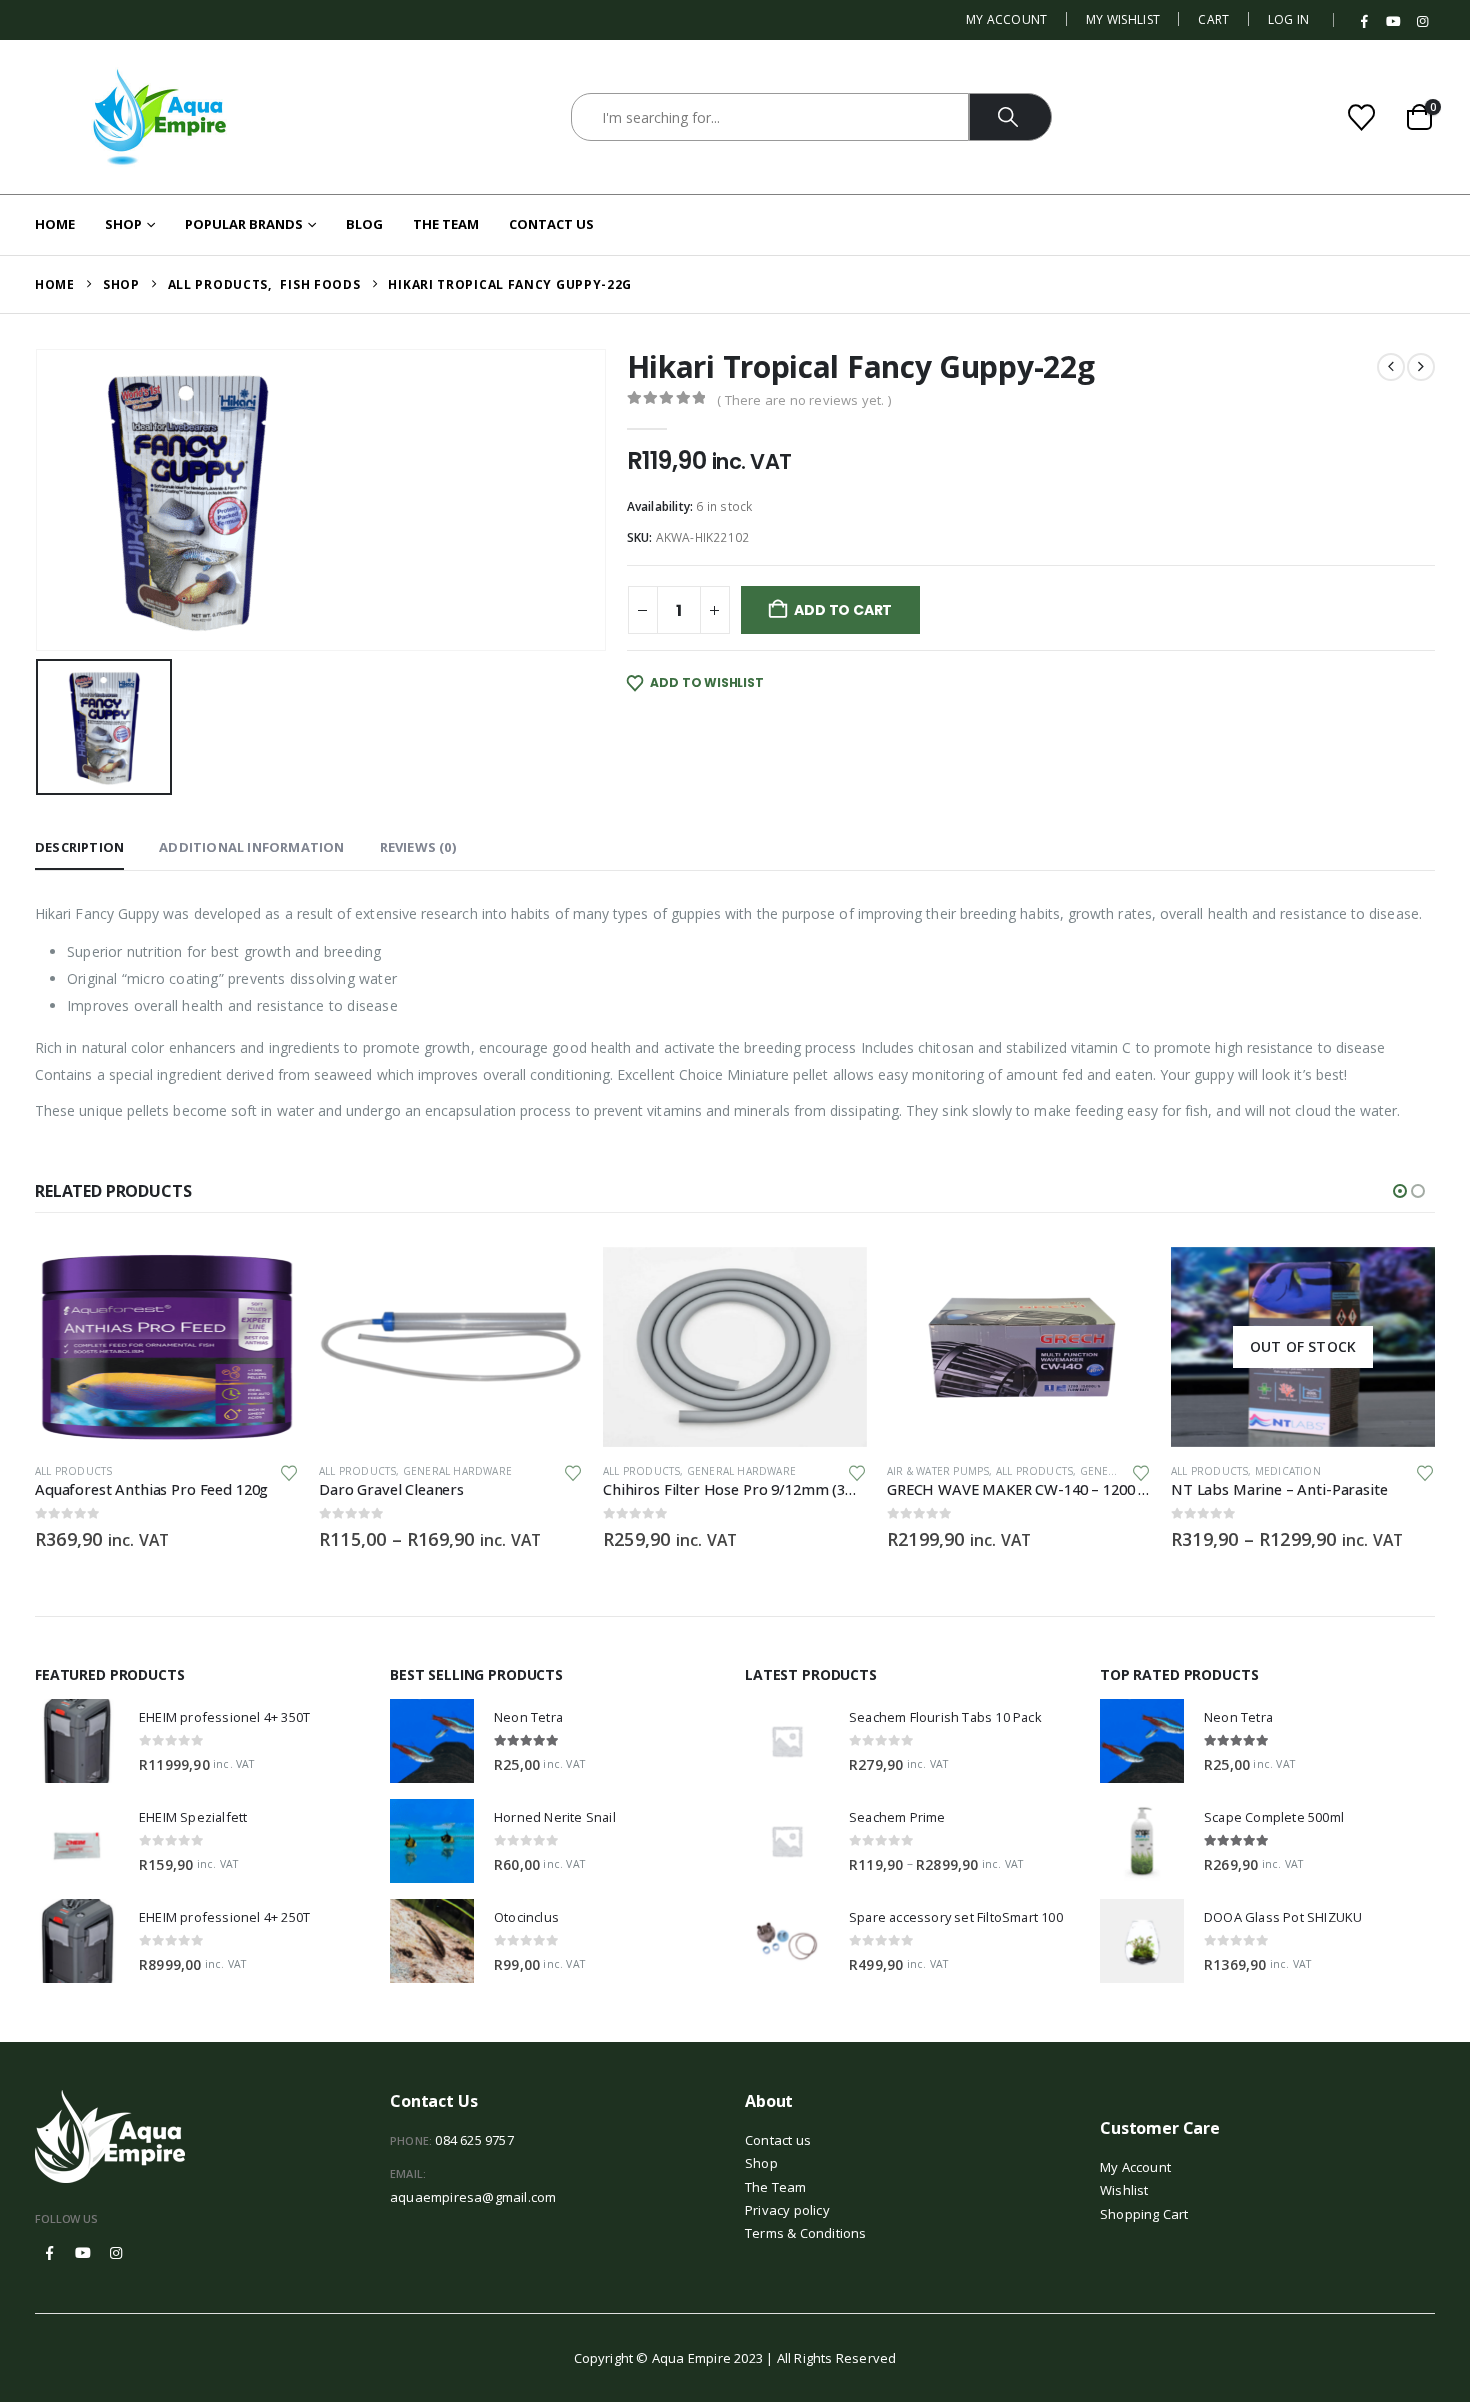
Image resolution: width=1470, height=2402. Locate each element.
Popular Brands (244, 224)
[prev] (1391, 367)
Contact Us (551, 224)
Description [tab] (79, 847)
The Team (446, 224)
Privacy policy (787, 2210)
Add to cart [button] (266, 1280)
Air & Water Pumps (938, 1471)
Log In (1289, 19)
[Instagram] (1422, 22)
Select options (550, 1280)
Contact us (778, 2140)
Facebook (50, 2253)
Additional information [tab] (251, 847)
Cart (1213, 19)
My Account (1007, 19)
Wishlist (1124, 2190)
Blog (364, 224)
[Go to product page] (167, 1347)
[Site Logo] (160, 117)
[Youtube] (1394, 22)
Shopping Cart (1144, 2214)
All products (73, 1471)
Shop (123, 224)
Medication (1288, 1471)
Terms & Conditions (806, 2233)
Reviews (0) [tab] (418, 847)
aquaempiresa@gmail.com (473, 2197)
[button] (1400, 1191)
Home (55, 224)
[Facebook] (1365, 22)
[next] (1421, 367)
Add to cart (843, 610)
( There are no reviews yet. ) (804, 400)
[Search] (1010, 117)
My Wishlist (1123, 19)
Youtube (83, 2253)
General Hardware (457, 1471)
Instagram (116, 2253)
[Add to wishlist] (289, 1471)
